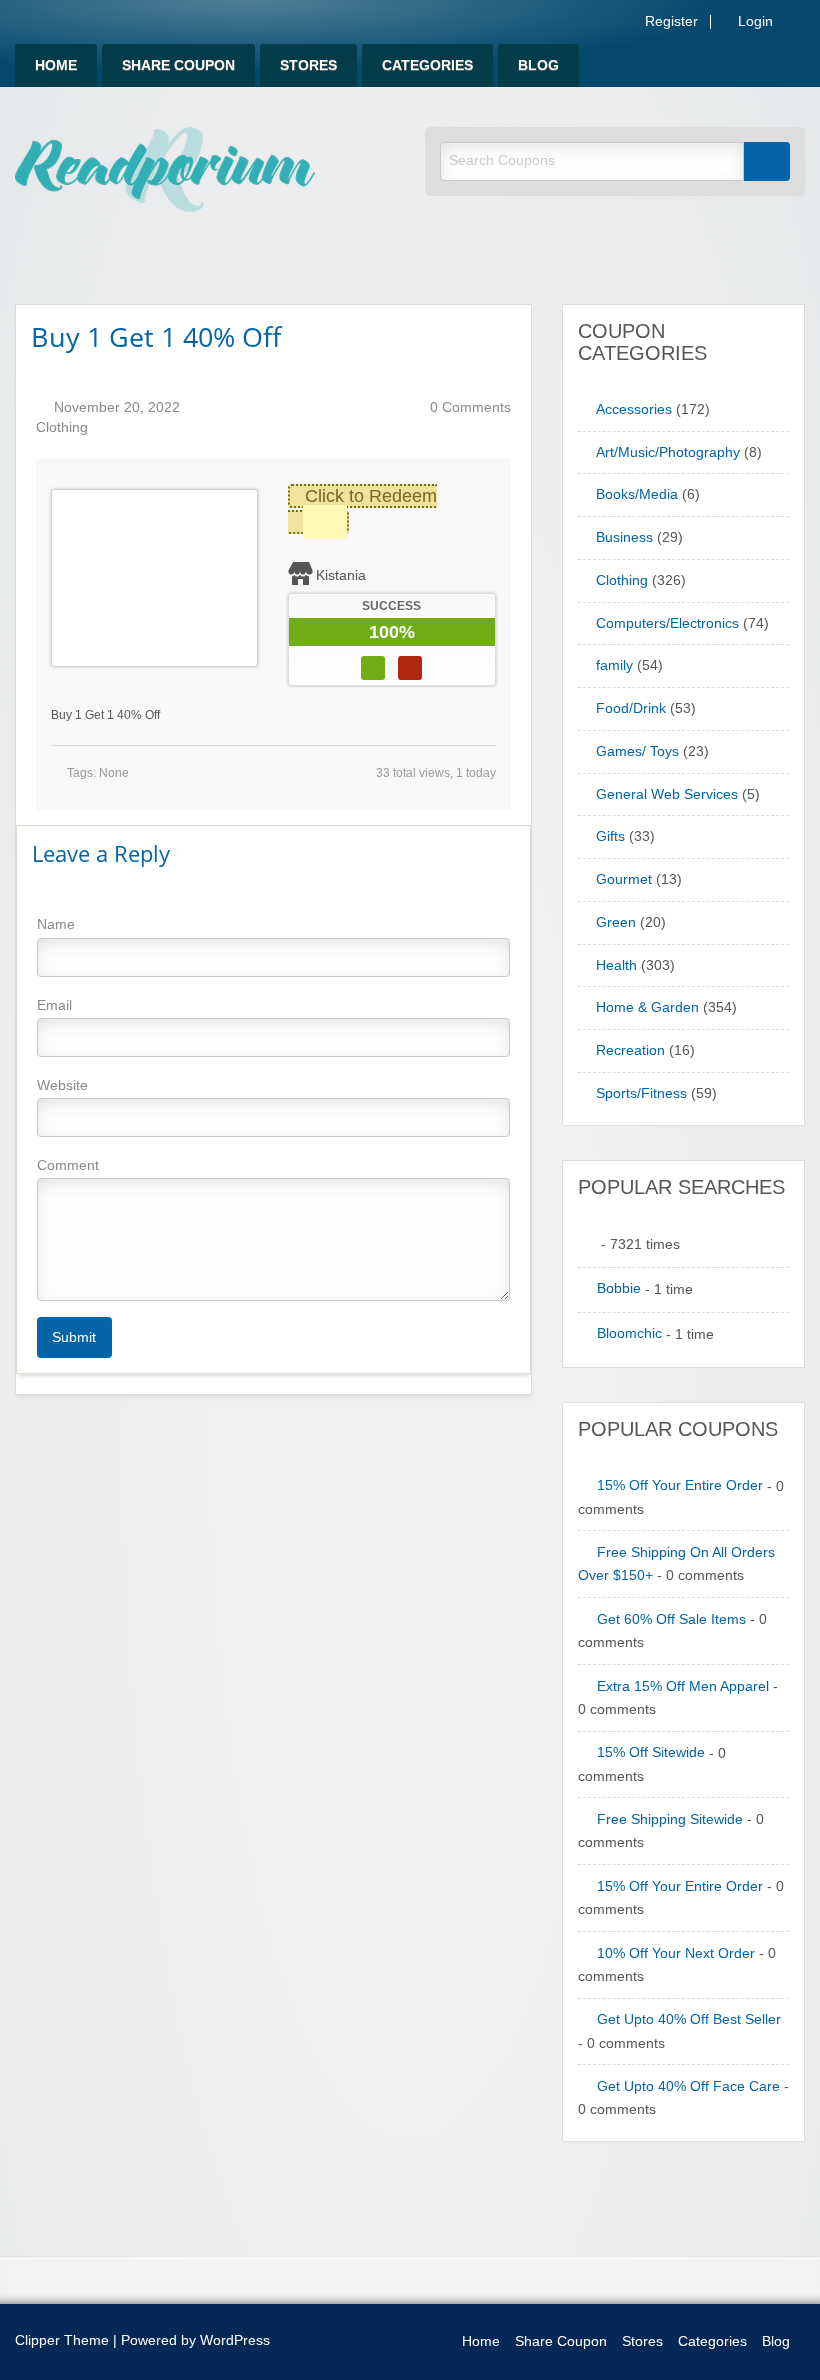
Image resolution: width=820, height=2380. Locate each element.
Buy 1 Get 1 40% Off (156, 336)
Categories (427, 65)
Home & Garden (647, 1007)
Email (54, 1005)
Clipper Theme (62, 2340)
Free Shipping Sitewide (670, 1819)
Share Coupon (178, 65)
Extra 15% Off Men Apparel (683, 1686)
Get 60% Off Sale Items (671, 1619)
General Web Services (667, 794)
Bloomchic (629, 1333)
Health (616, 965)
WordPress (235, 2340)
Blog (538, 65)
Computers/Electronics (667, 623)
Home (56, 65)
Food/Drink (631, 708)
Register (669, 22)
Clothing (62, 427)
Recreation (630, 1050)
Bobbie (619, 1288)
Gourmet (624, 879)
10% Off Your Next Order (676, 1953)
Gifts (610, 836)
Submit (74, 1337)
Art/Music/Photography (668, 452)
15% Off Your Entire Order (680, 1485)
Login (753, 22)
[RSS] (799, 25)
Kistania (341, 575)
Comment (68, 1165)
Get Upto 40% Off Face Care (688, 2086)
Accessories (634, 409)
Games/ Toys (637, 751)
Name (56, 924)
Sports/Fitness (641, 1093)
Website (62, 1085)
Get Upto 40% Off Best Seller (689, 2019)
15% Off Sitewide (651, 1752)
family (614, 665)
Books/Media (637, 494)
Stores (308, 65)
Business (624, 537)
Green (616, 922)
